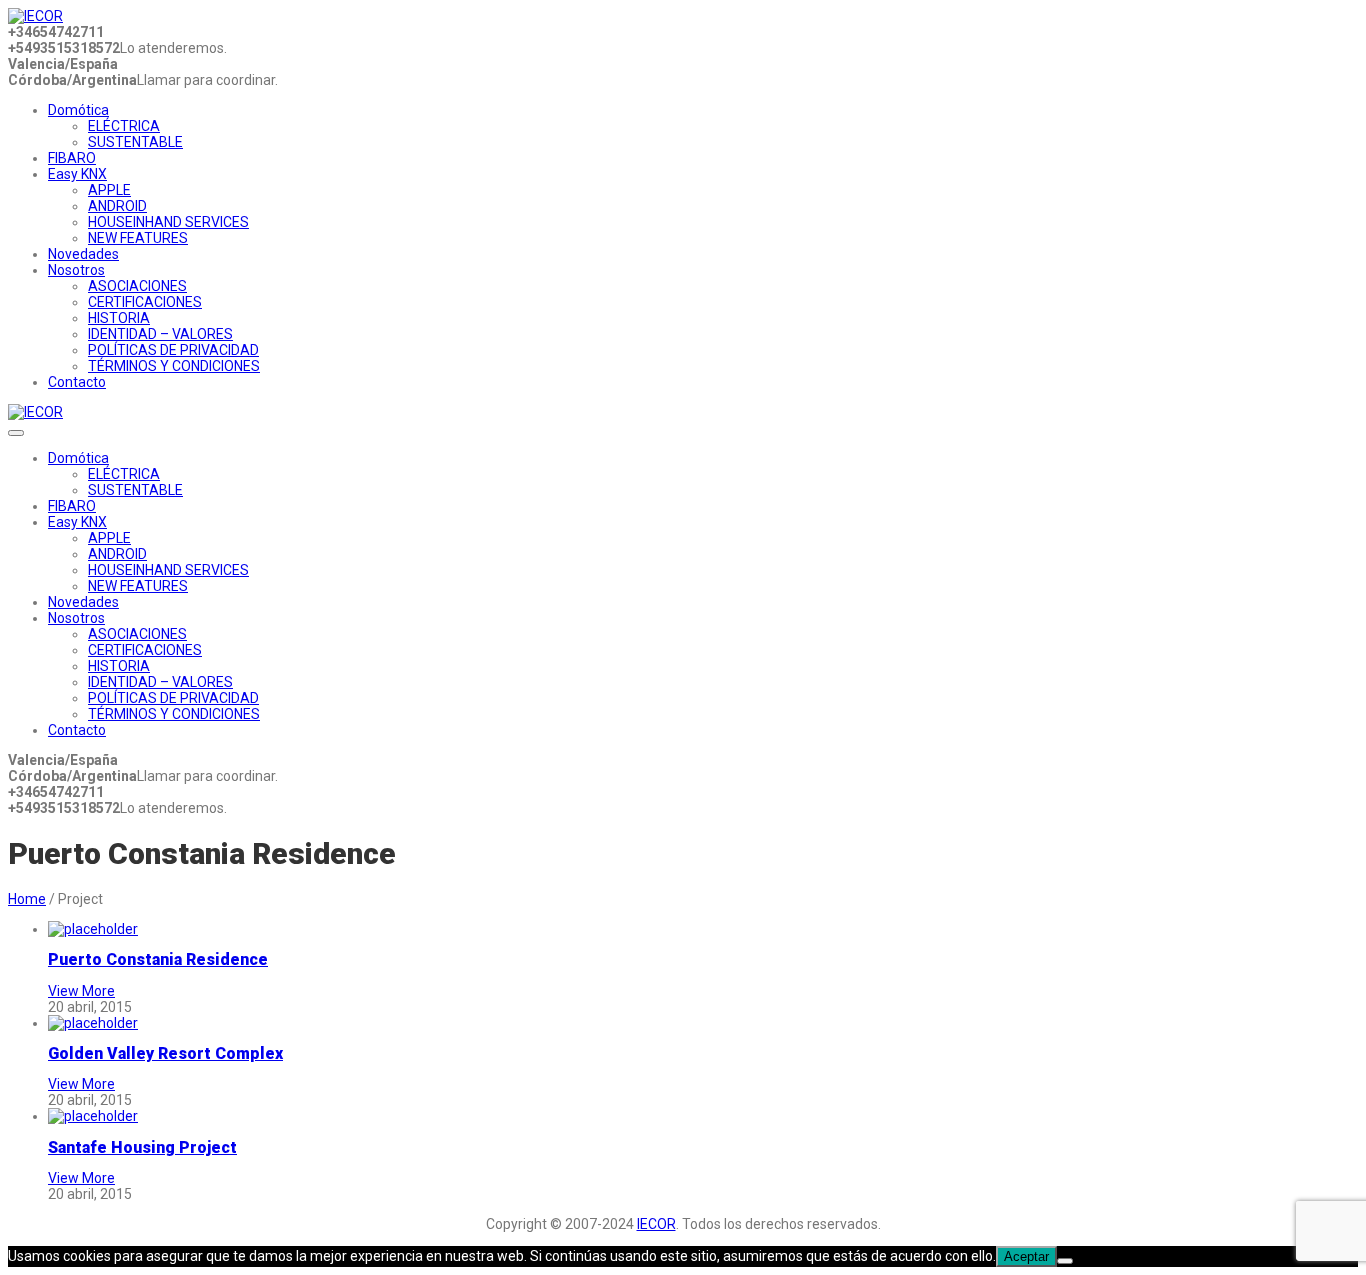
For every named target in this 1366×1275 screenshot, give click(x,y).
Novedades (83, 254)
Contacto (77, 382)
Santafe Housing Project (142, 1147)
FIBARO (72, 158)
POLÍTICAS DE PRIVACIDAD (173, 350)
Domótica (78, 110)
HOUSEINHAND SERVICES (168, 222)
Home (27, 899)
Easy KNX (77, 174)
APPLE (109, 190)
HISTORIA (119, 318)
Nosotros (76, 270)
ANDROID (117, 206)
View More (81, 991)
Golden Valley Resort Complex (165, 1053)
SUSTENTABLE (135, 142)
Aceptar (1026, 1256)
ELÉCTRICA (124, 126)
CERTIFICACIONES (145, 302)
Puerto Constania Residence (158, 959)
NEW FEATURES (138, 238)
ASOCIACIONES (137, 286)
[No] (1065, 1261)
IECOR (656, 1224)
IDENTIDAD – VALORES (160, 334)
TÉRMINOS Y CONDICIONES (174, 366)
